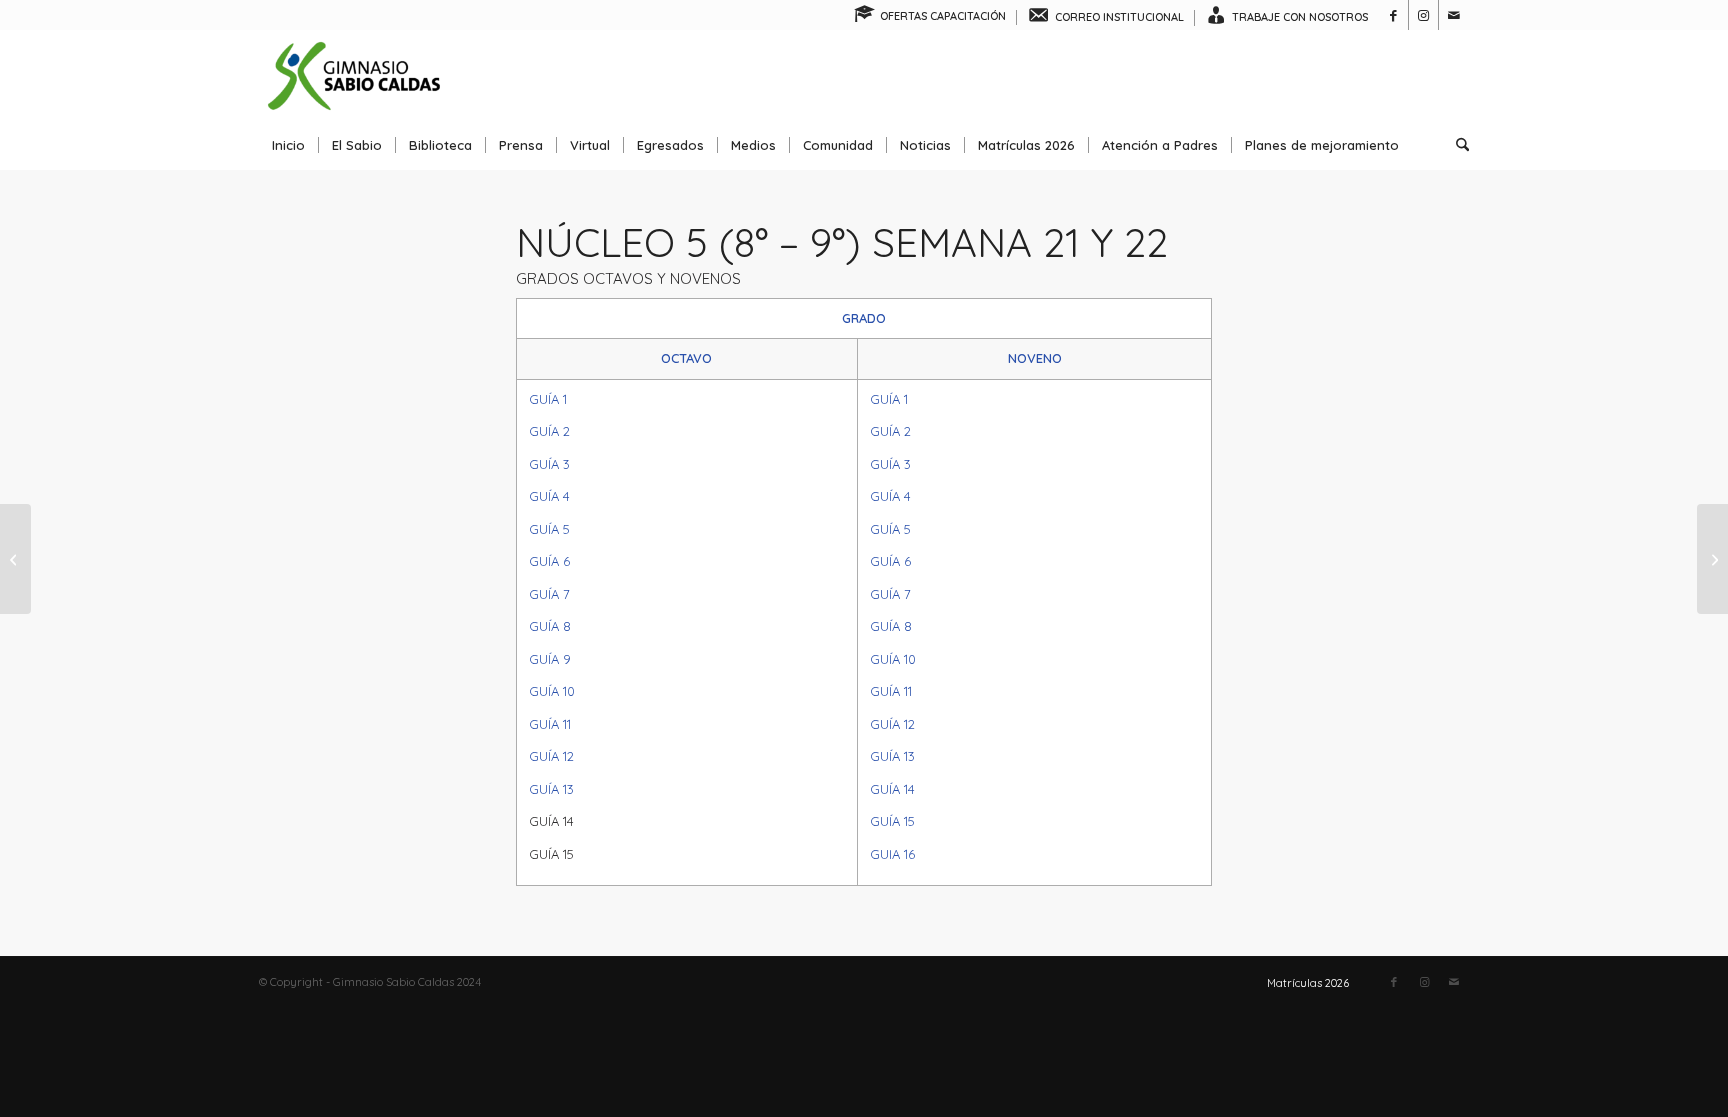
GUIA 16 (892, 854)
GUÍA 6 (549, 561)
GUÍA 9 (550, 659)
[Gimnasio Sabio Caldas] (354, 75)
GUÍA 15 (892, 821)
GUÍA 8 (550, 626)
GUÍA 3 (549, 464)
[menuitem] (930, 17)
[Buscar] (1456, 145)
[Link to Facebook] (1393, 15)
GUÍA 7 (549, 594)
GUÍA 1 (548, 399)
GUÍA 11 (550, 724)
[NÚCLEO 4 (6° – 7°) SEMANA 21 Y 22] (15, 559)
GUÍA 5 (549, 529)
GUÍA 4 (549, 496)
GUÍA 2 (549, 431)
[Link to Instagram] (1423, 15)
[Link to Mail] (1454, 15)
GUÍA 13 (551, 789)
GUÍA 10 (552, 691)
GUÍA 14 (892, 789)
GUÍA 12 (551, 756)
